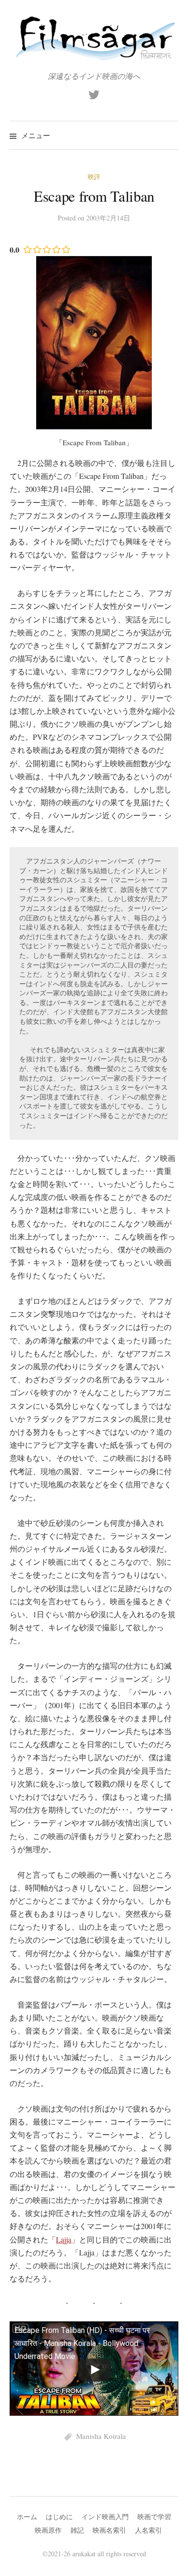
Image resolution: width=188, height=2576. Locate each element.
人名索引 (148, 2530)
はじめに (59, 2517)
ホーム (27, 2517)
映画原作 (48, 2530)
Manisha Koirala (101, 2436)
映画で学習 (154, 2517)
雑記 (77, 2530)
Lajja (64, 2239)
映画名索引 (109, 2530)
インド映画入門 (105, 2517)
